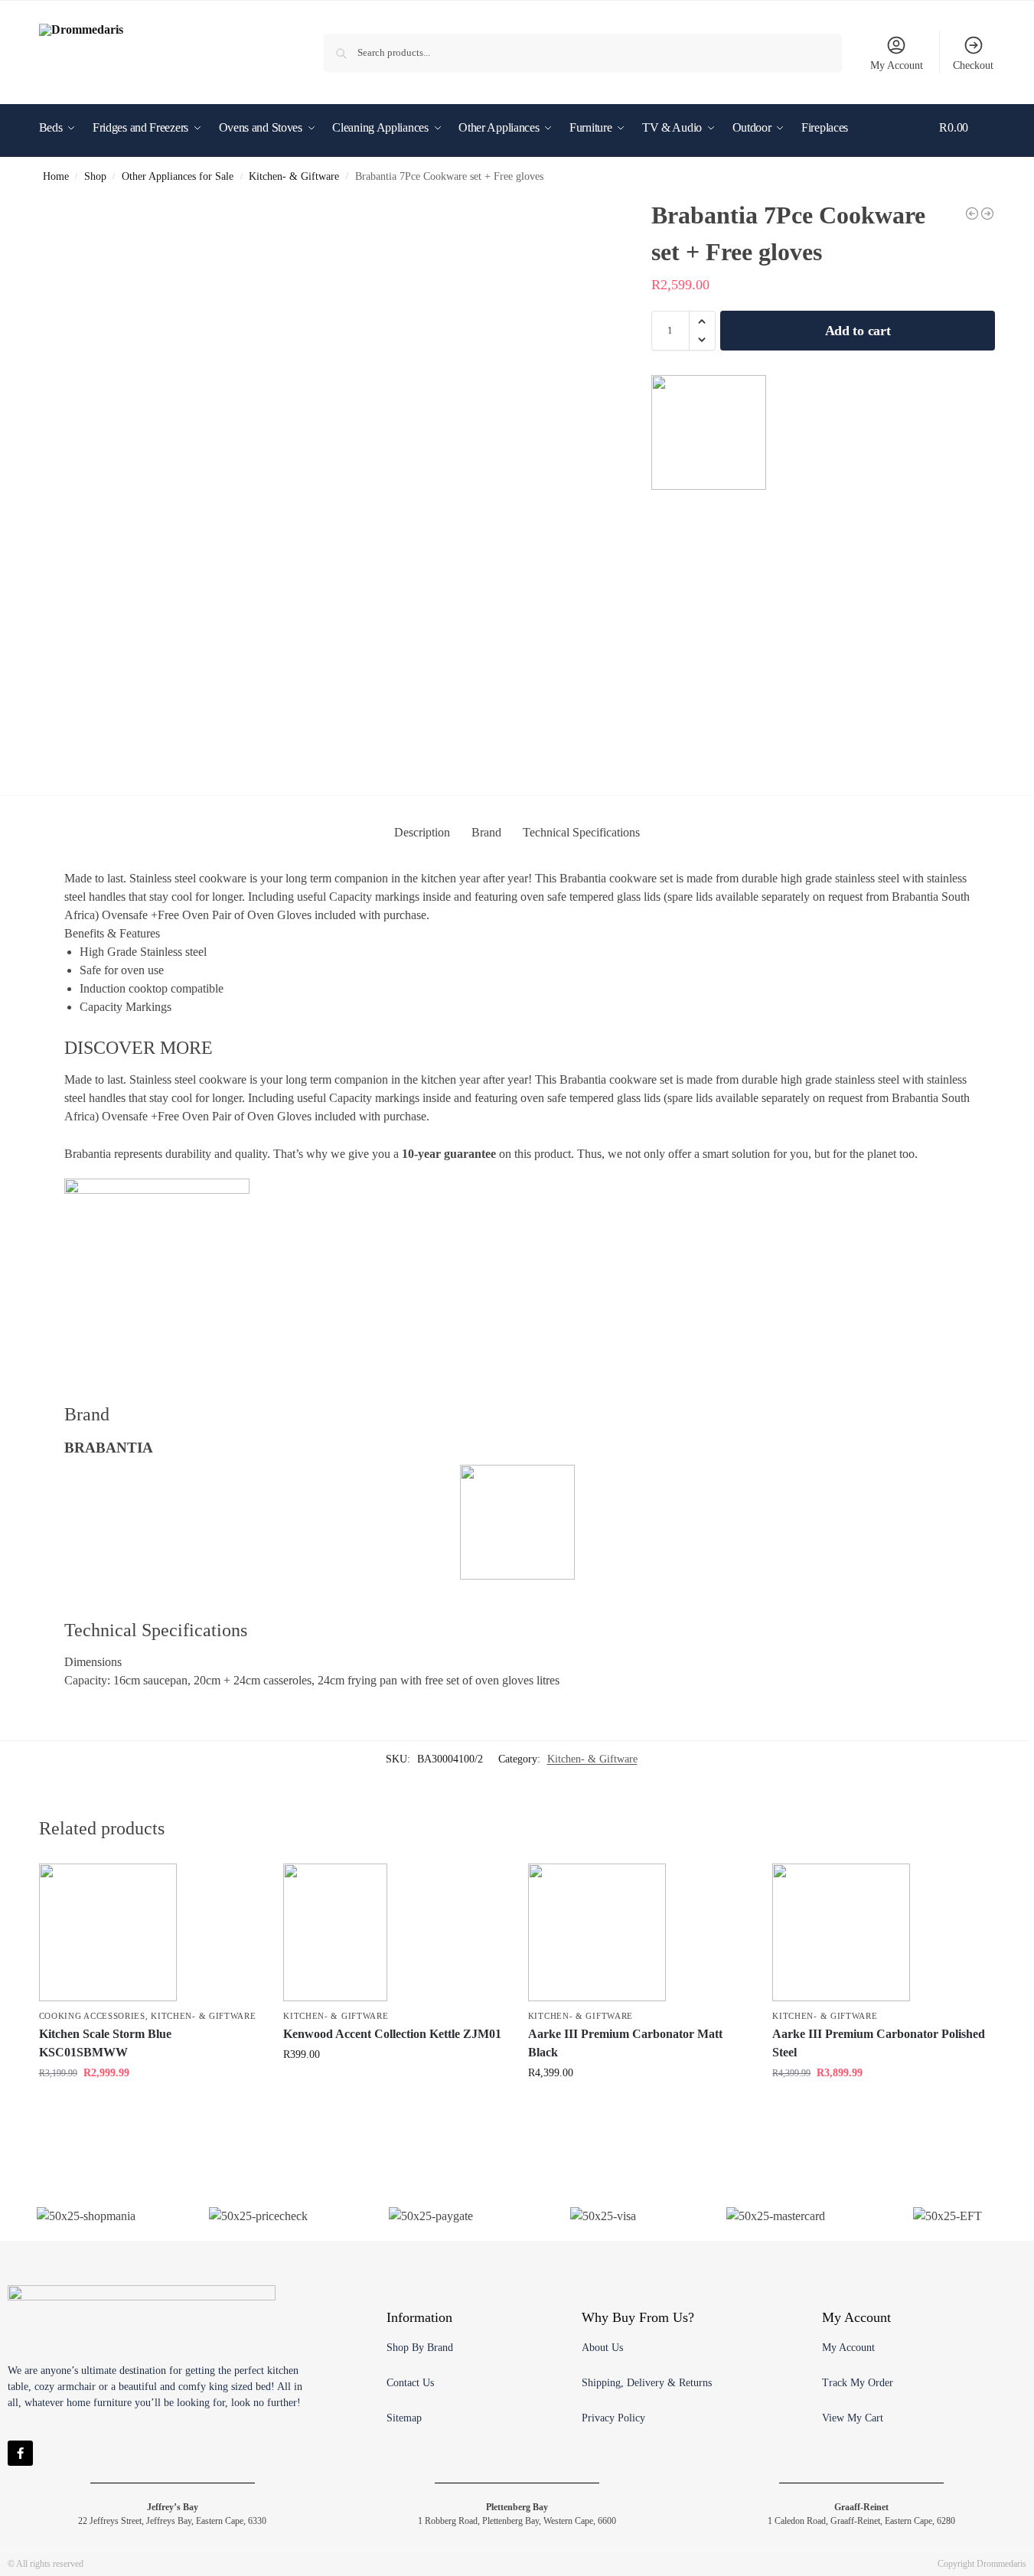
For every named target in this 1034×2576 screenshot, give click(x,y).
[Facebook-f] (20, 2453)
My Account (897, 65)
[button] (967, 151)
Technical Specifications (581, 832)
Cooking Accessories (92, 2016)
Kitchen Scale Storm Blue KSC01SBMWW (105, 2043)
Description (422, 832)
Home (56, 176)
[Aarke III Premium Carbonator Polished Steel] (972, 214)
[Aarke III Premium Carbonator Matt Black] (639, 1932)
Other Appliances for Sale (178, 176)
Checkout (973, 65)
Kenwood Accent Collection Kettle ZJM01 (392, 2034)
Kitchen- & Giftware (294, 176)
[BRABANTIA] (709, 432)
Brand (486, 832)
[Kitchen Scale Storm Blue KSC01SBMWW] (150, 1932)
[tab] (422, 833)
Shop (95, 176)
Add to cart (858, 331)
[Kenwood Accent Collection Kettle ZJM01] (987, 214)
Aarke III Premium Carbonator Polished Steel (879, 2043)
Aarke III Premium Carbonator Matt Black (625, 2043)
